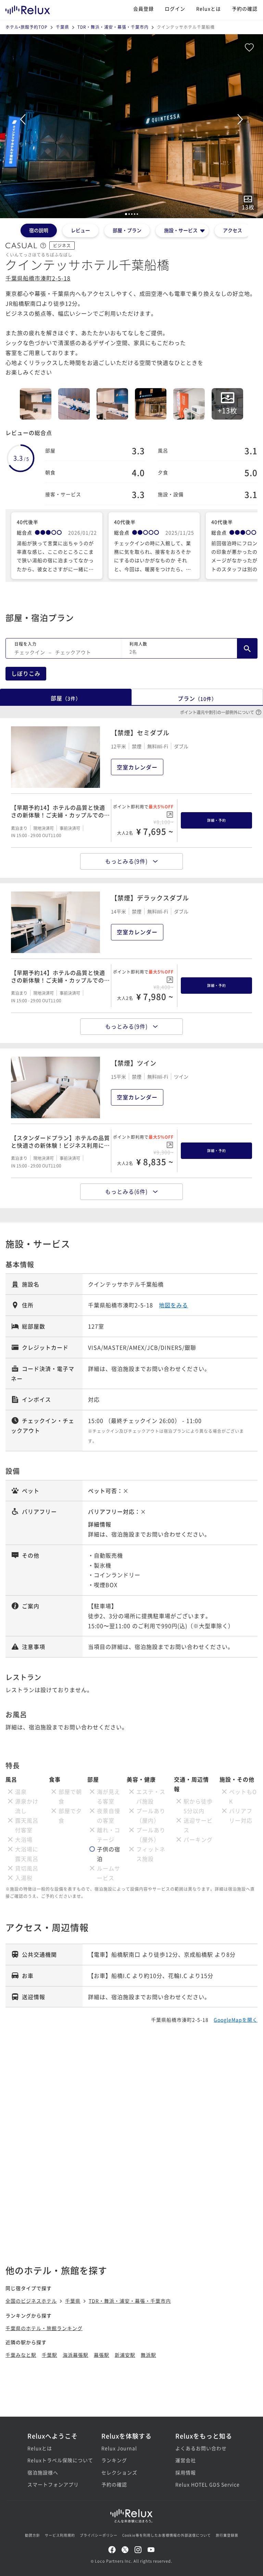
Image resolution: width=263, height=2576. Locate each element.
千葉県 (62, 27)
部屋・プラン (127, 230)
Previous (23, 119)
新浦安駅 (125, 2355)
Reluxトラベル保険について (58, 2460)
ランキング (114, 2460)
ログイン (175, 9)
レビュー (80, 230)
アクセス (233, 230)
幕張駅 (102, 2355)
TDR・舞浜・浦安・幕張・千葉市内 (113, 27)
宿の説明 (39, 230)
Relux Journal (119, 2448)
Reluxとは (209, 9)
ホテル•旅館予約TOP (27, 27)
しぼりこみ (26, 673)
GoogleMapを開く (236, 2020)
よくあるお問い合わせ (201, 2448)
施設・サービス (181, 230)
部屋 (66, 698)
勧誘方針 (33, 2535)
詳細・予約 (217, 820)
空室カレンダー (137, 767)
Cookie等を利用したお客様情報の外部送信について (167, 2535)
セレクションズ (119, 2472)
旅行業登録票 (227, 2535)
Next (240, 119)
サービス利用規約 (60, 2535)
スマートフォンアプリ (53, 2484)
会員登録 (143, 9)
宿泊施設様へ (43, 2472)
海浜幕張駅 (76, 2355)
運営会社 (186, 2460)
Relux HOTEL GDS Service (205, 2484)
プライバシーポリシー (99, 2535)
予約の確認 (245, 9)
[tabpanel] (131, 126)
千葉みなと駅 (21, 2355)
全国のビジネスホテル (31, 2301)
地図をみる (173, 1305)
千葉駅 (49, 2355)
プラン (197, 698)
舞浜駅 (148, 2355)
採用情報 (186, 2472)
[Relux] (28, 8)
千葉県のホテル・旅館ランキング (44, 2328)
